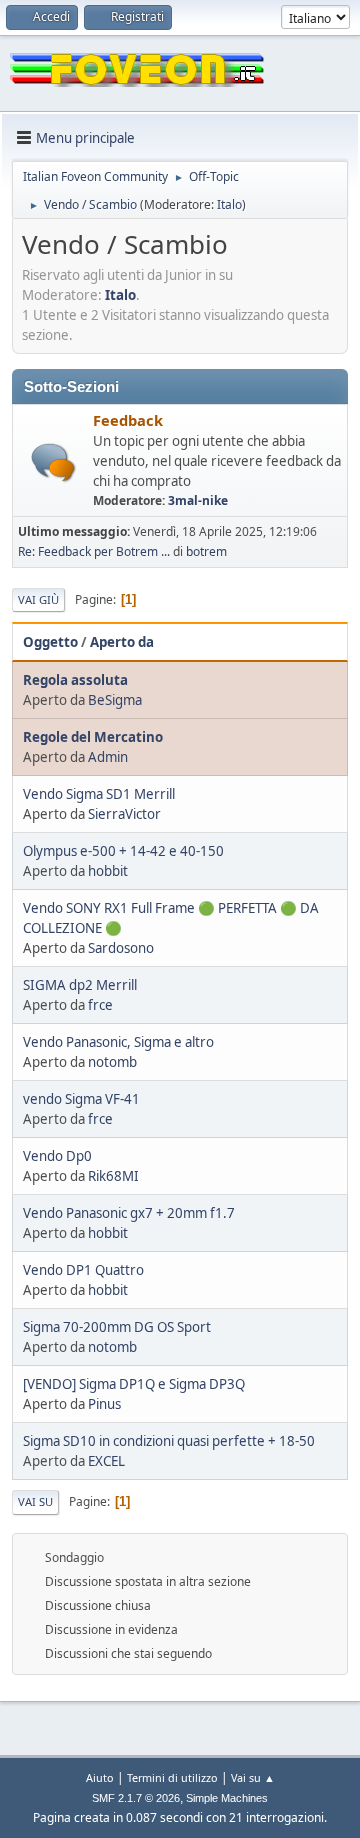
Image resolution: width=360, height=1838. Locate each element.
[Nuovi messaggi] (53, 462)
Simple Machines (227, 1798)
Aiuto (100, 1777)
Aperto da (122, 642)
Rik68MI (113, 1176)
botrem (206, 551)
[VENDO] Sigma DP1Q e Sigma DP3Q (134, 1384)
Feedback (128, 420)
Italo (229, 204)
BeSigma (115, 700)
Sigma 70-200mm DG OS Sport (117, 1327)
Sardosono (121, 948)
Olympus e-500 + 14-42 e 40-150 (123, 851)
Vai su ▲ (253, 1777)
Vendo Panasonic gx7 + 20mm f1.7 (129, 1213)
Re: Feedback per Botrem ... (94, 551)
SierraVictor (124, 814)
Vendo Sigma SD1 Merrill (99, 794)
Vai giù (38, 599)
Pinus (104, 1404)
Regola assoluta (75, 680)
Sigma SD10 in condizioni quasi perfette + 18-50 (169, 1441)
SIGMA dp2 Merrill (80, 985)
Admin (108, 757)
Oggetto (50, 642)
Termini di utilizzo (172, 1777)
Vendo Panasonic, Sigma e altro (118, 1042)
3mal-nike (198, 500)
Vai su (35, 1501)
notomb (112, 1062)
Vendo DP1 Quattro (83, 1270)
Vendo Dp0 (57, 1156)
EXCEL (106, 1461)
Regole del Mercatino (93, 737)
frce (100, 1005)
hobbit (108, 871)
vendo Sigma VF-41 (81, 1099)
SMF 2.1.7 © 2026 (136, 1798)
